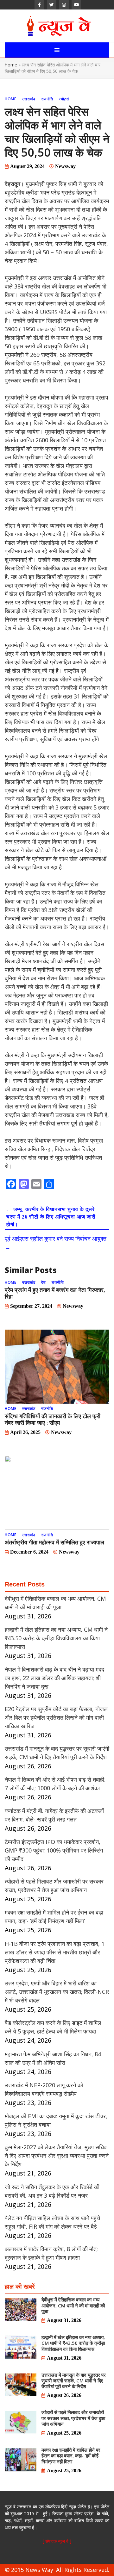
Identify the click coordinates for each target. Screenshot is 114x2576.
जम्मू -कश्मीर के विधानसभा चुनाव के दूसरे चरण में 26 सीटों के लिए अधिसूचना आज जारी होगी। (51, 1217)
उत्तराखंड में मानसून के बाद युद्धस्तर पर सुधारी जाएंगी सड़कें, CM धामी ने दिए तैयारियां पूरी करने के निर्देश (74, 2380)
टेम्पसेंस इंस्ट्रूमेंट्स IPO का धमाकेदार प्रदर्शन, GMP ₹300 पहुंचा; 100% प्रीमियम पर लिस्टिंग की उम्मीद (54, 1850)
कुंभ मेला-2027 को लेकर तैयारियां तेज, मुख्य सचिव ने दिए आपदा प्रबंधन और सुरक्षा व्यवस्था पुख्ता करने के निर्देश (57, 2156)
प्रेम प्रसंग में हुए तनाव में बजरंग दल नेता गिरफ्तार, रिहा (55, 1293)
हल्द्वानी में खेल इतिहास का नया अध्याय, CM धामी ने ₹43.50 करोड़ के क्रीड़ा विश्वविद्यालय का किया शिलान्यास (56, 1638)
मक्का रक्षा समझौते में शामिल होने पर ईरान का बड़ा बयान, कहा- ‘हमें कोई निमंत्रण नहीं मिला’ (71, 2455)
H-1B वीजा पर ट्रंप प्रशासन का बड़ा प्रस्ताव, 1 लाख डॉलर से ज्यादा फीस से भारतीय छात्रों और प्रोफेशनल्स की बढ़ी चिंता (55, 1952)
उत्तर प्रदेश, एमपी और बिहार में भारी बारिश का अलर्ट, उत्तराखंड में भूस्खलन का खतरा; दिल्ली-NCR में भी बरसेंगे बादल (57, 1992)
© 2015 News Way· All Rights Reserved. (57, 2570)
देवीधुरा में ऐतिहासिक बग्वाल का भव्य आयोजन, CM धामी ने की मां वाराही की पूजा (73, 2305)
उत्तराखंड (29, 99)
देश (44, 1282)
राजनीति (47, 99)
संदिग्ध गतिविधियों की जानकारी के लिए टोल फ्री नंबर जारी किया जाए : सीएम (53, 1419)
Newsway (65, 166)
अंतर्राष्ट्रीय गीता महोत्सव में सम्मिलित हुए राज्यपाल (54, 1542)
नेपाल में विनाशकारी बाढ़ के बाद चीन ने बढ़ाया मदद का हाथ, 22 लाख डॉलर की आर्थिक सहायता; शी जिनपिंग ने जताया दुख (54, 1678)
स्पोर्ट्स (64, 99)
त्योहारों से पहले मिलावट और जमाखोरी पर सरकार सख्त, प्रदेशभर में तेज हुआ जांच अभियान (73, 2418)
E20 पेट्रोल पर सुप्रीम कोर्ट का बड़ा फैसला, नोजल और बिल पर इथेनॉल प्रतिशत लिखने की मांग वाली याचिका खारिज (56, 1717)
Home (11, 65)
